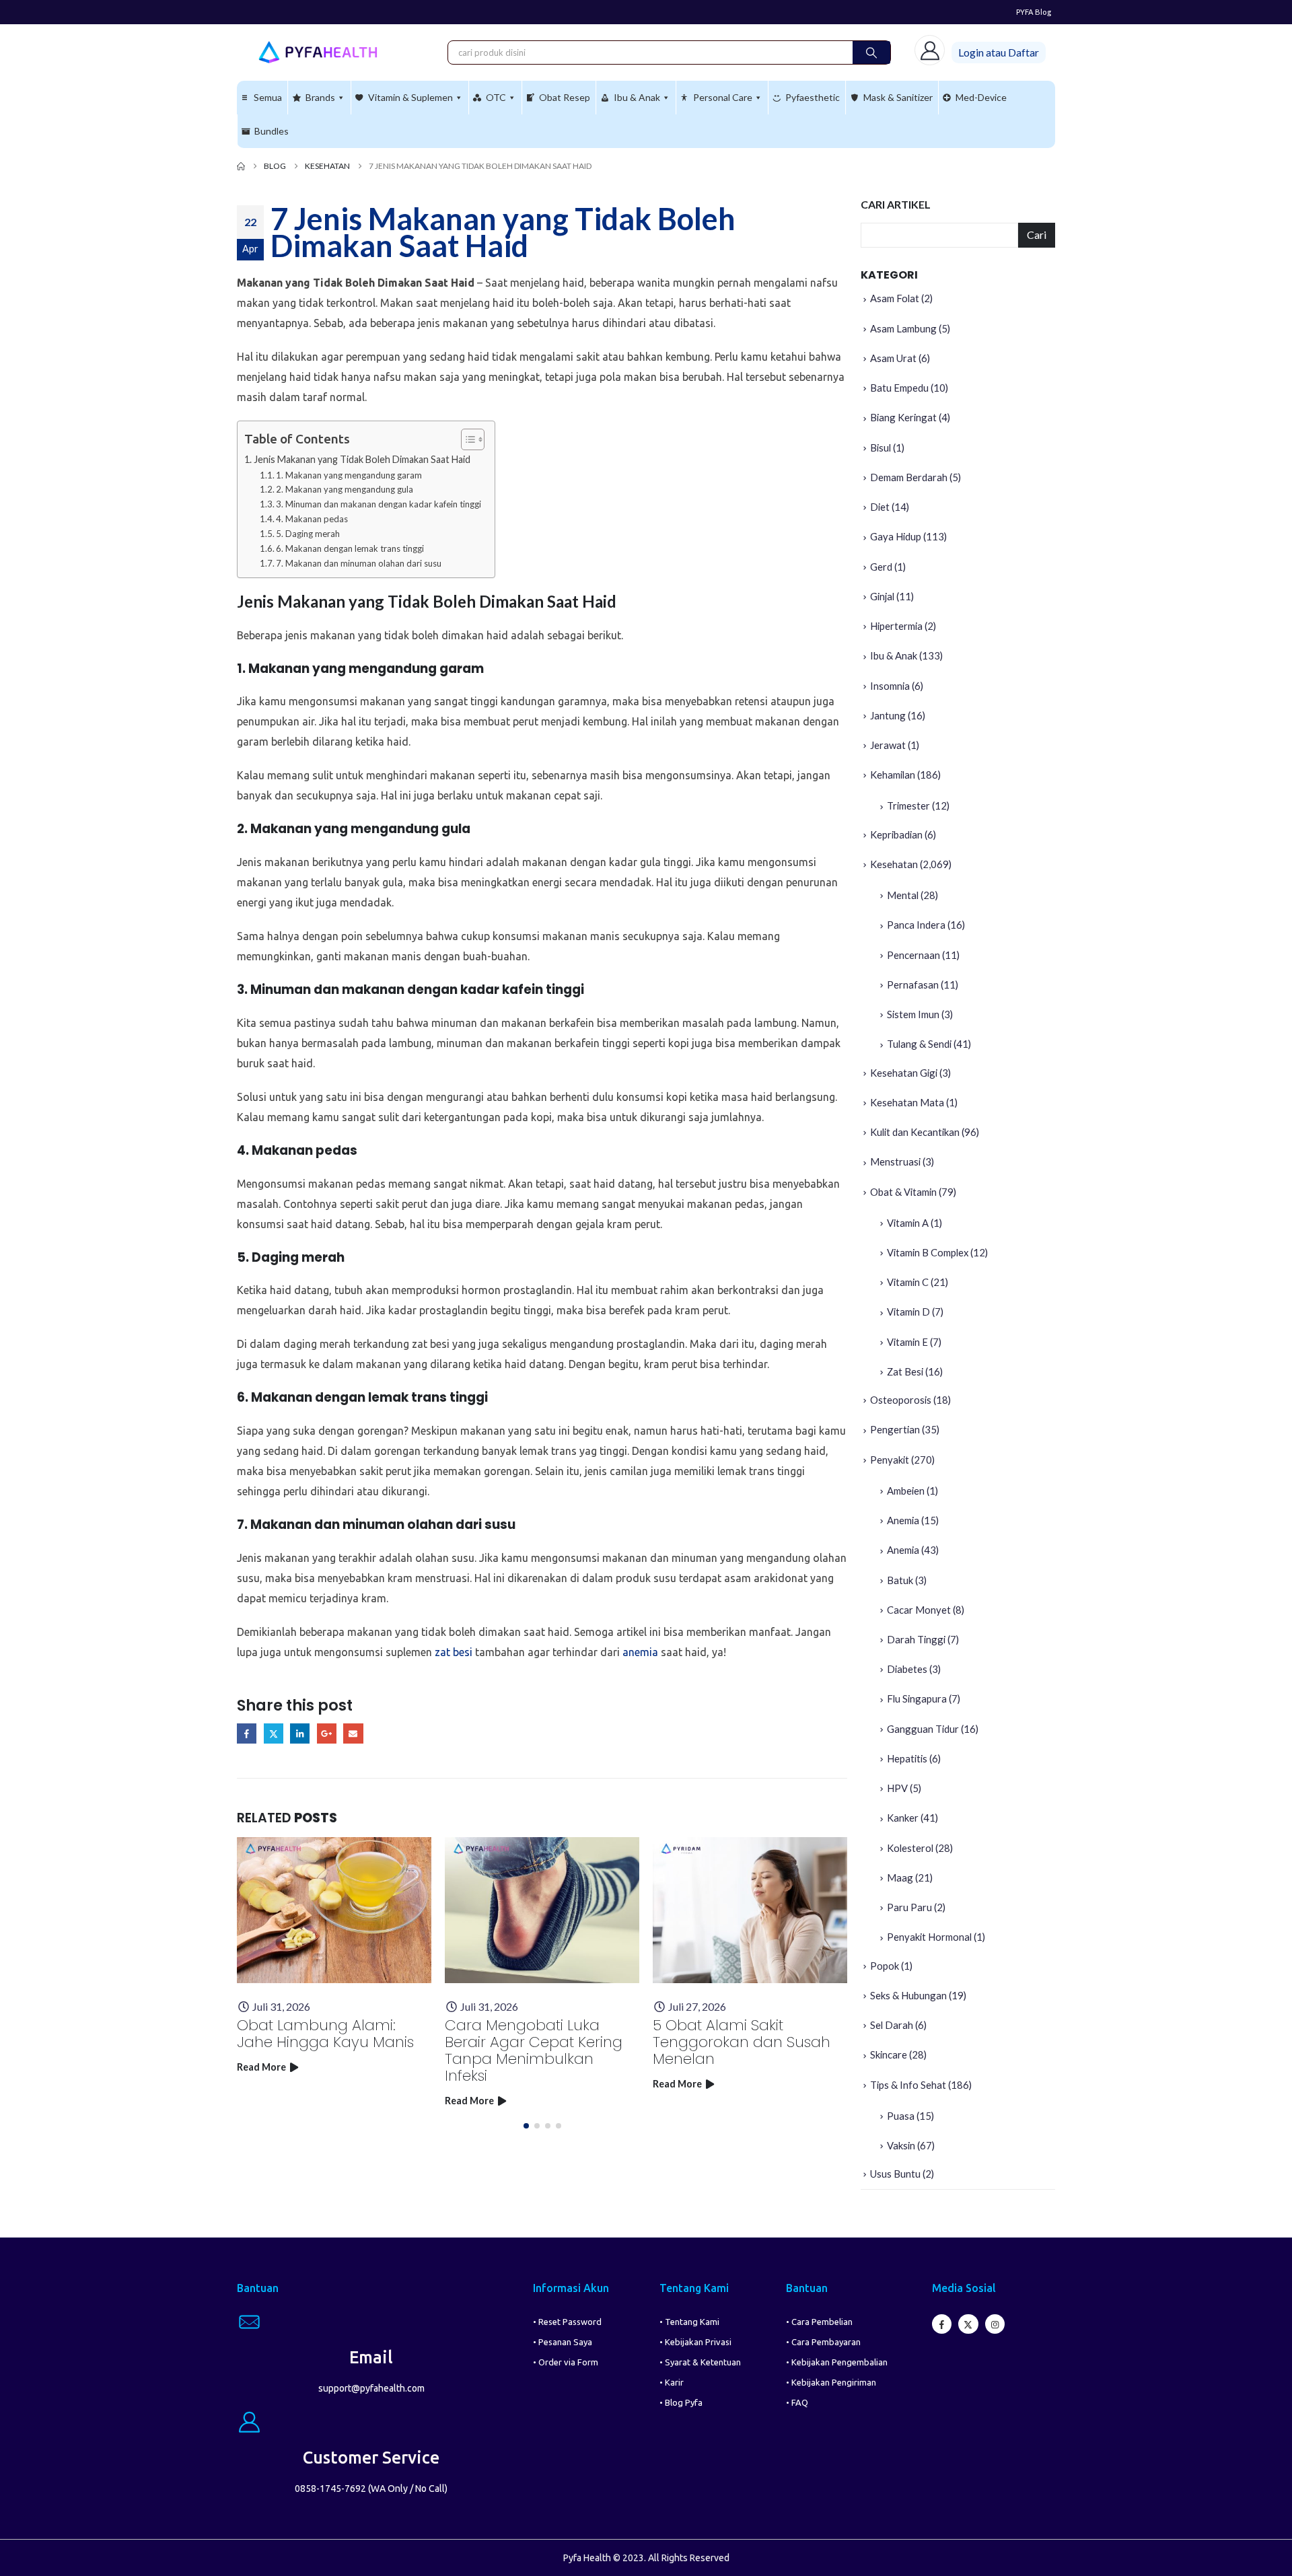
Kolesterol (910, 1848)
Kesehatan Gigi (904, 1073)
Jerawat (888, 745)
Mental (903, 895)
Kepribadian (896, 834)
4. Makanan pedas (312, 519)
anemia (640, 1652)
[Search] (871, 52)
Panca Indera (916, 925)
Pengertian (895, 1429)
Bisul (881, 448)
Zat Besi (905, 1371)
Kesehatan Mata (907, 1102)
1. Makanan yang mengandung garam (349, 475)
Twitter (274, 1733)
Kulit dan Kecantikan (915, 1132)
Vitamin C (908, 1282)
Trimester (908, 806)
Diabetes (907, 1669)
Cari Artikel (896, 204)
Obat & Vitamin (903, 1192)
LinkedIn (300, 1733)
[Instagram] (995, 2324)
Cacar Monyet (919, 1610)
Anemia (903, 1520)
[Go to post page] (334, 1910)
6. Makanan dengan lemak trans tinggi (350, 548)
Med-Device (981, 97)
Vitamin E (907, 1342)
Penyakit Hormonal (929, 1937)
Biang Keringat (903, 417)
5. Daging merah (308, 534)
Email (353, 1733)
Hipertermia (896, 626)
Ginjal (882, 596)
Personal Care (723, 97)
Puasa (901, 2116)
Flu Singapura (917, 1698)
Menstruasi (895, 1161)
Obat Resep (565, 97)
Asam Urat (893, 358)
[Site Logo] (318, 52)
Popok (885, 1966)
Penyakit (890, 1460)
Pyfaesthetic (813, 97)
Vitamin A (908, 1223)
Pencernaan (913, 955)
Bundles (272, 131)
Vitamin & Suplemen (410, 97)
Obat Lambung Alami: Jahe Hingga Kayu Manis (325, 2034)
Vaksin (901, 2145)
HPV (897, 1788)
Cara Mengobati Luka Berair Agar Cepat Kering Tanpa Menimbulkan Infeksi (534, 2050)
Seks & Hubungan (908, 1995)
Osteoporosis (901, 1400)
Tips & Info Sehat (908, 2085)
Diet (880, 507)
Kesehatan (894, 864)
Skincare (889, 2054)
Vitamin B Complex (928, 1252)
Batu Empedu (899, 388)
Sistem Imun (913, 1014)
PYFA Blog (1034, 12)
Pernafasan (913, 985)
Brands (320, 97)
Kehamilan (893, 775)
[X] (968, 2324)
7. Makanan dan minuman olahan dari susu (359, 563)
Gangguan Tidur (923, 1729)
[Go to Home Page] (241, 166)
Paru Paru (909, 1907)
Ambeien (906, 1491)
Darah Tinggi (916, 1639)
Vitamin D (908, 1312)
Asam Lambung (903, 328)
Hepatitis (907, 1758)
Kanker (903, 1818)
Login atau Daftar (999, 52)
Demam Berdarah (909, 477)
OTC (496, 97)
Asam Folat (895, 298)
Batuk (900, 1580)
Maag (900, 1877)
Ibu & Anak (637, 97)
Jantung (888, 715)
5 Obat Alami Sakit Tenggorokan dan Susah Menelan (742, 2042)
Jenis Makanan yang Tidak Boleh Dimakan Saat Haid (362, 459)
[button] (526, 2126)
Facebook (247, 1733)
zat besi (454, 1652)
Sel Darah (892, 2025)
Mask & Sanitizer (898, 97)
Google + (327, 1733)
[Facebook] (942, 2324)
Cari (1037, 235)
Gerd (881, 567)
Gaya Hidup (896, 536)
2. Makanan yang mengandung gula (345, 489)
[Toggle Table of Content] (466, 439)
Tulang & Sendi (919, 1044)
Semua (268, 97)
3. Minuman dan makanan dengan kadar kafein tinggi (379, 504)
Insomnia (890, 686)
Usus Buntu (895, 2174)
